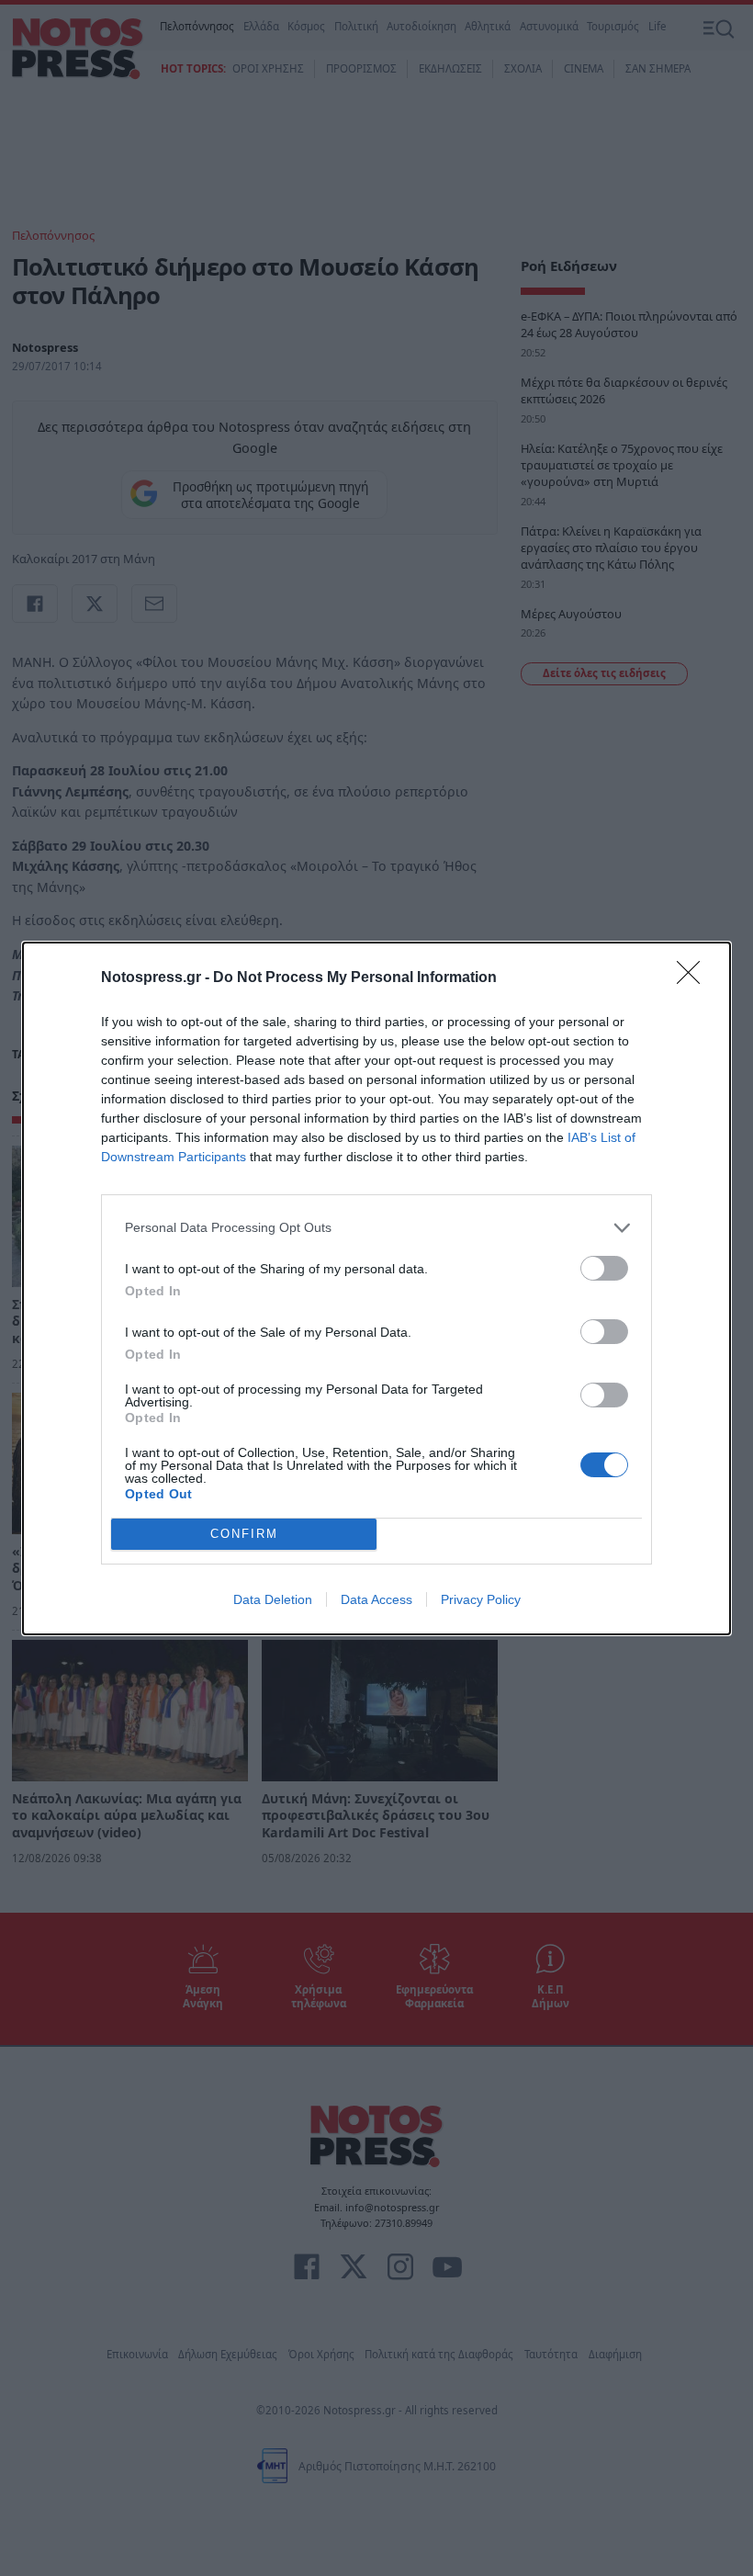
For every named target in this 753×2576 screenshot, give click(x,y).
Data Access (376, 1599)
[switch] (604, 1268)
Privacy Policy (481, 1599)
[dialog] (376, 1288)
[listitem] (376, 1228)
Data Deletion (273, 1599)
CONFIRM (244, 1534)
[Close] (694, 978)
